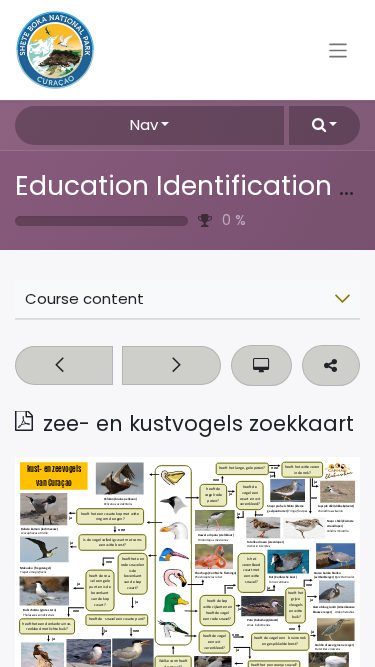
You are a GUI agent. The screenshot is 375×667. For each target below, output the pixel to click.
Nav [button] (144, 124)
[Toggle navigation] (338, 49)
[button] (324, 125)
